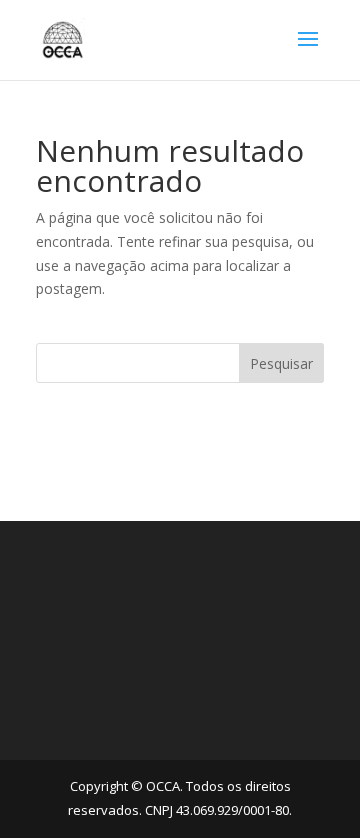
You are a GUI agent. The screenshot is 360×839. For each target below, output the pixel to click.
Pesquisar (281, 363)
